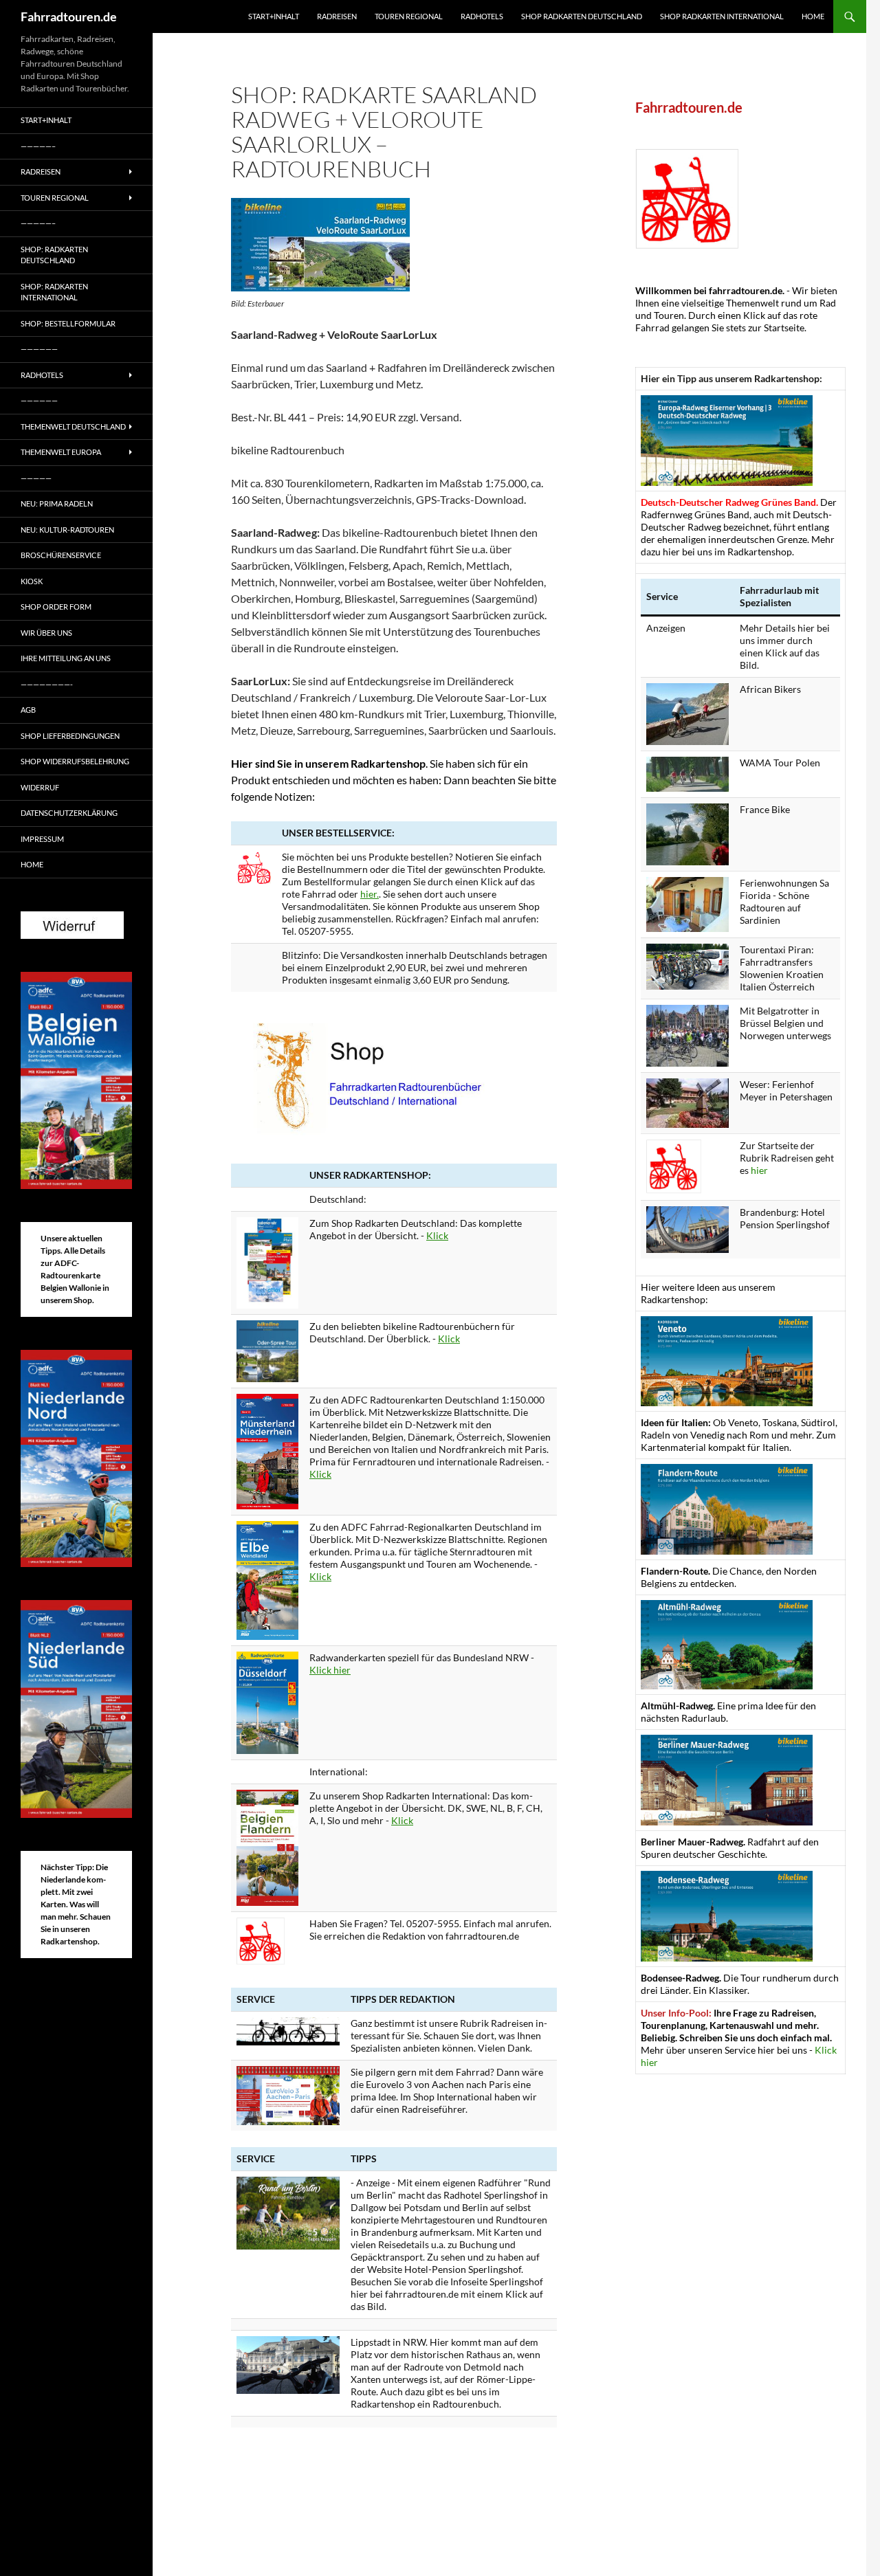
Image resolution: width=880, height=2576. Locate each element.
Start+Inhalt (274, 16)
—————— (39, 349)
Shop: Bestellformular (68, 323)
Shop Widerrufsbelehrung (75, 761)
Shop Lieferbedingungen (70, 736)
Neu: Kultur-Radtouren (67, 530)
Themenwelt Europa (61, 452)
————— (36, 478)
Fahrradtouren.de (69, 16)
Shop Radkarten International (722, 16)
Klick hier (330, 1670)
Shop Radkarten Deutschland (582, 16)
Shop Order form (56, 607)
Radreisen (337, 16)
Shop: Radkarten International (54, 292)
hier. (370, 894)
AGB (28, 710)
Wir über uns (46, 633)
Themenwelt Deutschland (73, 426)
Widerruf (40, 787)
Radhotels (482, 16)
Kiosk (32, 581)
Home (813, 16)
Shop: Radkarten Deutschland (54, 255)
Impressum (42, 839)
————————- (47, 684)
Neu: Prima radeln (57, 503)
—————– (38, 146)
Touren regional (409, 16)
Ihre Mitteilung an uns (66, 658)
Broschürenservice (61, 555)
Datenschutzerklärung (69, 813)
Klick (437, 1235)
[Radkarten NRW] (267, 1701)
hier (759, 1170)
